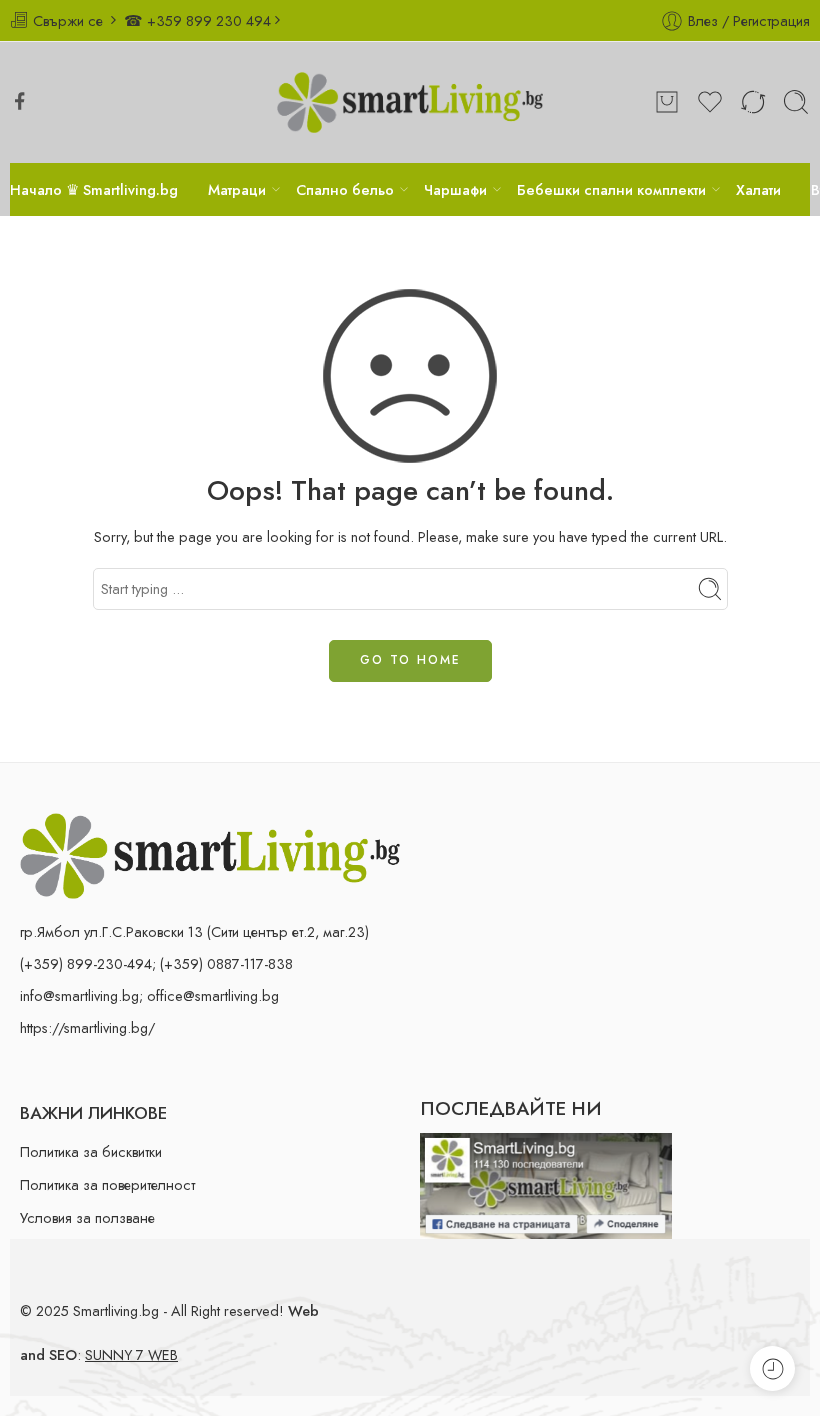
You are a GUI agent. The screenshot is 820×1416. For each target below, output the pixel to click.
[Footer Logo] (210, 853)
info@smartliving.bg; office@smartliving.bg (149, 995)
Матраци (237, 189)
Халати (758, 189)
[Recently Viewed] (772, 1368)
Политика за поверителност (107, 1184)
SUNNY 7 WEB (131, 1354)
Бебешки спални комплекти (611, 189)
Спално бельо (345, 189)
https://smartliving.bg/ (87, 1027)
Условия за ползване (87, 1217)
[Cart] (667, 102)
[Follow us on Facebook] (20, 101)
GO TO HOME (410, 660)
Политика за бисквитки (91, 1151)
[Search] (796, 102)
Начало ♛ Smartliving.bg (94, 189)
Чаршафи (455, 189)
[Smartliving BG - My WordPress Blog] (410, 102)
